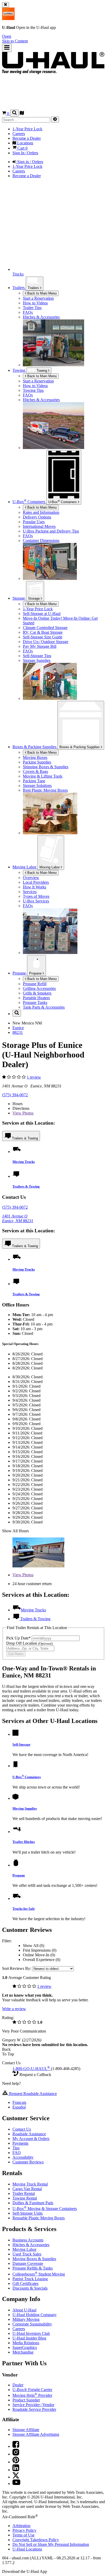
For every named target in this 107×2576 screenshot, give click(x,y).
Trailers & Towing (25, 1138)
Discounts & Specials (30, 2288)
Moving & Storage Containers (45, 2209)
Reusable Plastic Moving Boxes (39, 2218)
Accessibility (23, 2157)
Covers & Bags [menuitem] (35, 771)
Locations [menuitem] (25, 143)
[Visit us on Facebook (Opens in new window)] (16, 2446)
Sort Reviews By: (17, 1968)
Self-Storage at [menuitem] (42, 614)
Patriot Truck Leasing (30, 2279)
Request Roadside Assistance (32, 2094)
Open (7, 36)
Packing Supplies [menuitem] (37, 762)
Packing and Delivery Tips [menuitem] (51, 531)
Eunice (18, 1028)
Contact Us (22, 2129)
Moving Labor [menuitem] (25, 867)
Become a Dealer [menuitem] (27, 138)
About (24, 2310)
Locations (27, 2549)
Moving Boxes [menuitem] (35, 757)
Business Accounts (28, 2240)
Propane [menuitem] (20, 973)
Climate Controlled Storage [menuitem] (45, 628)
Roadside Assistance (29, 2134)
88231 (18, 1032)
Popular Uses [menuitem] (34, 522)
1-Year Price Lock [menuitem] (27, 129)
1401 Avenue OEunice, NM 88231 (18, 1218)
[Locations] (22, 114)
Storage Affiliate (26, 2430)
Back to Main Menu (41, 293)
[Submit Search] (55, 120)
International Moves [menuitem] (39, 526)
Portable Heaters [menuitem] (36, 998)
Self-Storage (21, 1744)
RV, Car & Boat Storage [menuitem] (43, 632)
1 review (34, 1077)
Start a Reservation (38, 381)
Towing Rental (25, 2198)
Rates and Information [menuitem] (41, 512)
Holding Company (35, 2315)
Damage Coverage (28, 2263)
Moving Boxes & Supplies (34, 2259)
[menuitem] (64, 381)
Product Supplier (26, 2400)
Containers (63, 502)
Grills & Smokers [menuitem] (37, 993)
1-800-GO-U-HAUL (31, 2069)
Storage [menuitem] (19, 598)
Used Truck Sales (27, 2254)
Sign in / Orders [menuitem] (30, 162)
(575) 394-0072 (15, 1095)
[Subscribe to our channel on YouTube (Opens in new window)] (16, 2484)
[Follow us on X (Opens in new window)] (16, 2477)
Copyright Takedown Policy (36, 2540)
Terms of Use (24, 2535)
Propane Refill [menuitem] (35, 984)
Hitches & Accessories (31, 2245)
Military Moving (26, 2319)
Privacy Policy (24, 2530)
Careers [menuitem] (19, 134)
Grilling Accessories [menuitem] (39, 988)
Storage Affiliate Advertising (36, 2434)
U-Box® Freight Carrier (32, 2390)
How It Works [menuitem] (35, 887)
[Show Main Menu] (7, 48)
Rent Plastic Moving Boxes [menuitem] (45, 790)
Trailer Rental (24, 2193)
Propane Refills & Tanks (33, 2268)
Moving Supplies (25, 1808)
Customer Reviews (28, 2162)
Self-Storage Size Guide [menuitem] (43, 637)
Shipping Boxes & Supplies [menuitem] (46, 767)
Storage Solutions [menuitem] (37, 786)
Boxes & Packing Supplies (80, 747)
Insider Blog (29, 2338)
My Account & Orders (31, 2139)
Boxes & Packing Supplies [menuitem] (35, 747)
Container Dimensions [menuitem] (41, 540)
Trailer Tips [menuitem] (32, 308)
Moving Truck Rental (30, 2184)
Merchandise (23, 2352)
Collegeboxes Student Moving (39, 2274)
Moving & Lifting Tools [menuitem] (43, 776)
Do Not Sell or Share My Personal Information (51, 2544)
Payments (20, 2143)
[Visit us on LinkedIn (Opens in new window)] (16, 2470)
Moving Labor (50, 867)
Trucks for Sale (24, 1909)
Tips (16, 2148)
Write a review (14, 2009)
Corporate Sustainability (32, 2324)
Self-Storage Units (28, 2213)
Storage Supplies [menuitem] (37, 660)
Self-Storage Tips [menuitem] (37, 656)
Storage (34, 598)
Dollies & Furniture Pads (33, 2203)
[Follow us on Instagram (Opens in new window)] (16, 2454)
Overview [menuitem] (31, 878)
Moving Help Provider (32, 2395)
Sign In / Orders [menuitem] (25, 153)
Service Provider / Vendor (33, 2405)
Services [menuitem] (30, 892)
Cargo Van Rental (27, 2189)
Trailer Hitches (24, 1842)
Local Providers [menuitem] (36, 882)
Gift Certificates (25, 2283)
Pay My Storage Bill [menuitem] (40, 646)
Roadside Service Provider (34, 2409)
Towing (19, 370)
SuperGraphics (25, 2347)
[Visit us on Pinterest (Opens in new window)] (16, 2462)
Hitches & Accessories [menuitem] (41, 317)
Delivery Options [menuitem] (37, 517)
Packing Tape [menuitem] (34, 781)
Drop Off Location (29, 1643)
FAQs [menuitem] (28, 312)
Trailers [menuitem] (19, 288)
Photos (23, 1113)
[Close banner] (6, 5)
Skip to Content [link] (15, 41)
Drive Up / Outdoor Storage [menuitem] (46, 642)
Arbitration (21, 2526)
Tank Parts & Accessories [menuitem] (44, 1007)
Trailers (34, 288)
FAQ (17, 2153)
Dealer (18, 2385)
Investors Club (31, 2333)
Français (19, 2102)
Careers (19, 2329)
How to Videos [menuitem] (35, 303)
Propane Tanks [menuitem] (35, 1002)
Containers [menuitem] (29, 502)
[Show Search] (14, 113)
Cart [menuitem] (22, 148)
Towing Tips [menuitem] (33, 390)
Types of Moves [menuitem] (36, 896)
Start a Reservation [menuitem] (38, 298)
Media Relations (26, 2343)
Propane (36, 973)
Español (19, 2107)
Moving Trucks (24, 1162)
